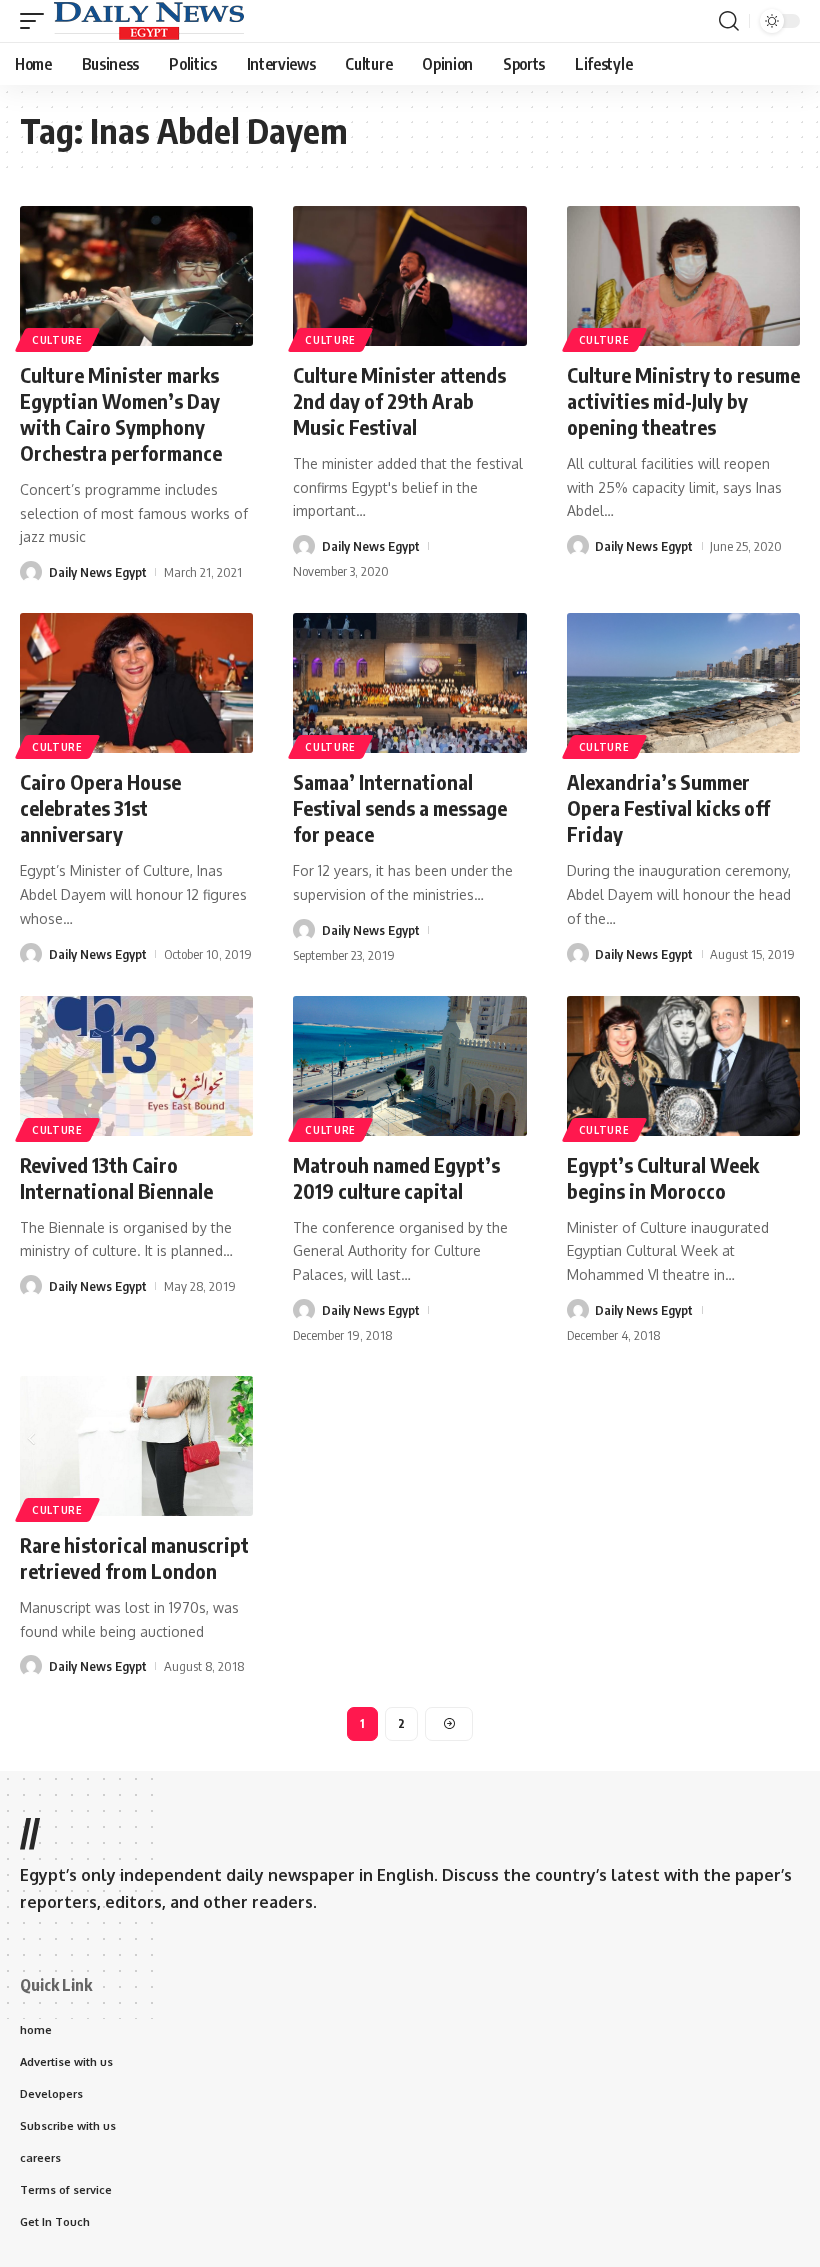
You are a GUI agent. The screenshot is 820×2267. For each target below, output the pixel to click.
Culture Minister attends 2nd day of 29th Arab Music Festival (399, 400)
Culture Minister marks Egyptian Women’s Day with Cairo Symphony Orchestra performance (121, 413)
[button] (37, 21)
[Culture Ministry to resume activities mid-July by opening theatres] (683, 276)
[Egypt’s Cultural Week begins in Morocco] (683, 1066)
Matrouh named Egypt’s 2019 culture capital (396, 1177)
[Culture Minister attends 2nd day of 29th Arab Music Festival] (409, 276)
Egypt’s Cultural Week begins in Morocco (663, 1177)
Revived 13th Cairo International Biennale (118, 1177)
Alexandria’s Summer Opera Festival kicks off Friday (668, 807)
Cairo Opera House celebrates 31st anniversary (100, 807)
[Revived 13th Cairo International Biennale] (136, 1066)
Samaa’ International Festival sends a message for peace (400, 807)
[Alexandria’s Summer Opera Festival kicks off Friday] (683, 683)
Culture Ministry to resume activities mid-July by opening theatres (683, 400)
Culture (57, 340)
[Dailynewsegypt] (149, 21)
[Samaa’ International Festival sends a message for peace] (409, 683)
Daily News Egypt (98, 572)
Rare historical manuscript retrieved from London (134, 1557)
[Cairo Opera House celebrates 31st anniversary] (136, 683)
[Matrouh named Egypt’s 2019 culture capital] (409, 1066)
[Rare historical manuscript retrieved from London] (136, 1446)
